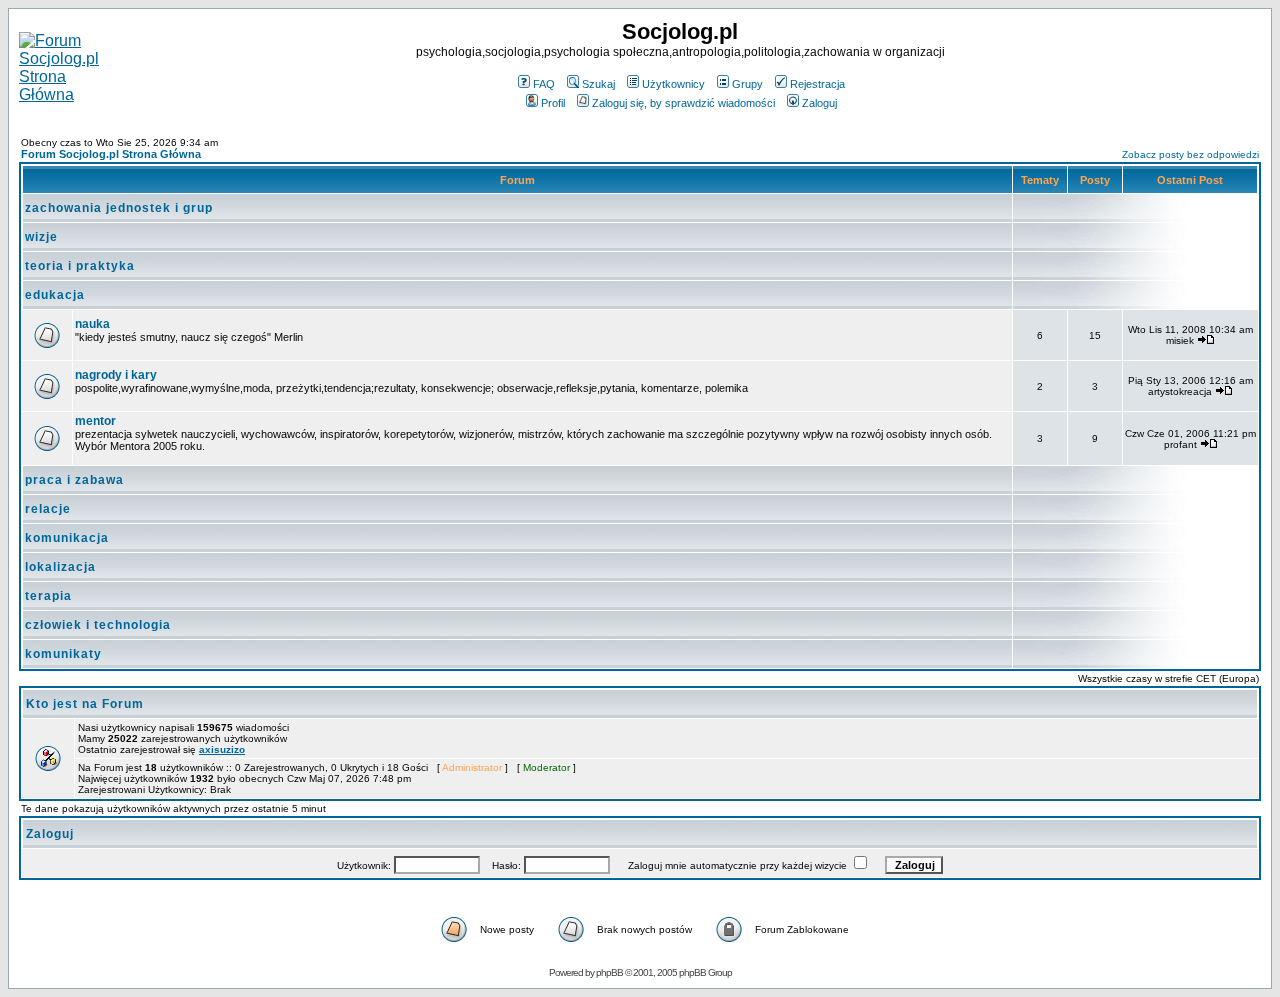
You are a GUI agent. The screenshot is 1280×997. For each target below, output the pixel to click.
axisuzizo (222, 749)
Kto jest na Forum (85, 704)
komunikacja (67, 538)
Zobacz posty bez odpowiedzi (1190, 154)
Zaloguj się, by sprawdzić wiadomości (683, 103)
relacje (48, 509)
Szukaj (598, 84)
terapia (48, 596)
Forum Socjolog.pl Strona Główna (111, 154)
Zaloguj (819, 103)
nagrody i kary (116, 375)
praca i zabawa (74, 480)
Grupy (747, 84)
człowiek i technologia (98, 625)
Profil (553, 103)
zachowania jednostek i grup (119, 208)
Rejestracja (817, 84)
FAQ (544, 84)
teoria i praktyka (80, 266)
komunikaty (63, 654)
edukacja (55, 295)
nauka (92, 324)
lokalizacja (60, 567)
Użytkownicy (673, 84)
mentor (95, 421)
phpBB (609, 972)
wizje (41, 237)
